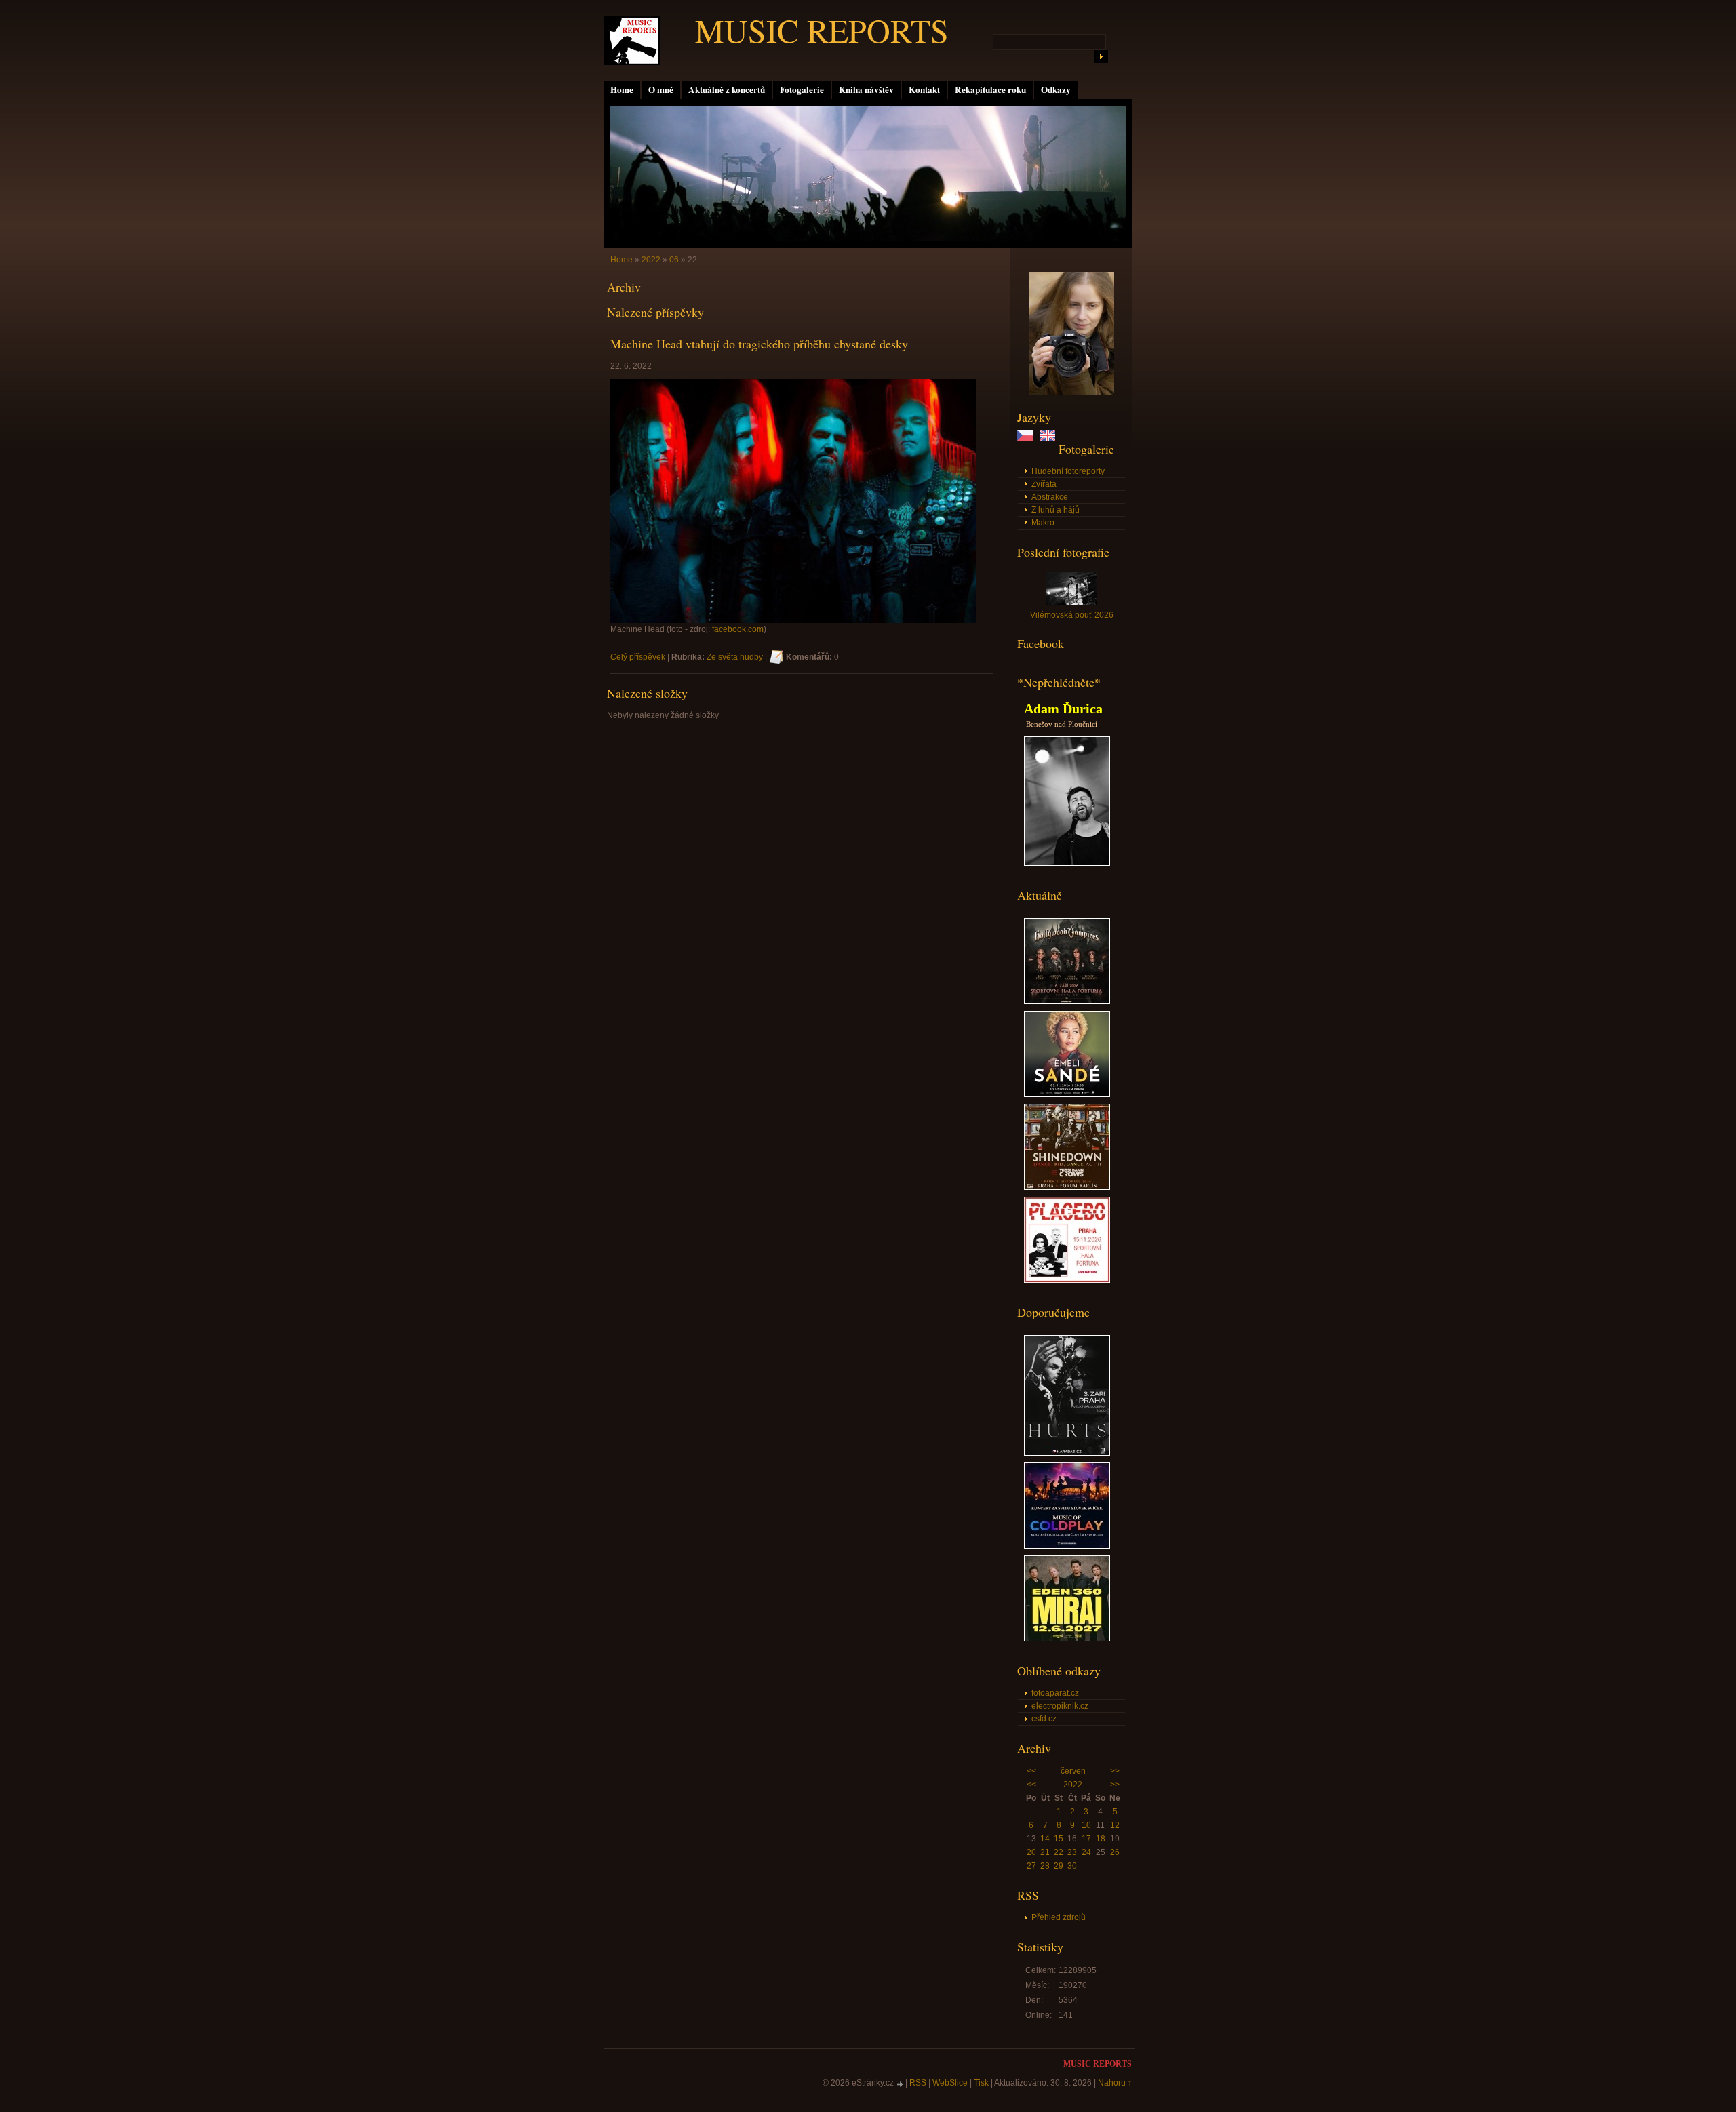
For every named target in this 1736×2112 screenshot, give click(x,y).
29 (1059, 1866)
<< (1031, 1771)
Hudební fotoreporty (1068, 471)
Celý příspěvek (638, 657)
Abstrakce (1050, 497)
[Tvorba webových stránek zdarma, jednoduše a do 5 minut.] (901, 2084)
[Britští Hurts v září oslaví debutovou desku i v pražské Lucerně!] (1067, 1453)
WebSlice (950, 2083)
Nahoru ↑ (1115, 2083)
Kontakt (924, 89)
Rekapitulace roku (990, 89)
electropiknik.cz (1060, 1706)
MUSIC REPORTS (822, 30)
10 (1086, 1825)
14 (1045, 1839)
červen (1073, 1771)
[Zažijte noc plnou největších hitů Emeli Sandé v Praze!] (1067, 1094)
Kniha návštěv (866, 89)
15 (1059, 1839)
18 (1101, 1839)
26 (1115, 1852)
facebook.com (738, 629)
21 (1045, 1852)
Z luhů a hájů (1056, 510)
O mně (661, 89)
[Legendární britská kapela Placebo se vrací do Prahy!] (1067, 1280)
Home (622, 89)
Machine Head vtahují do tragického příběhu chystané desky (759, 344)
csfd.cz (1044, 1719)
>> (1115, 1771)
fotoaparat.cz (1055, 1693)
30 (1072, 1866)
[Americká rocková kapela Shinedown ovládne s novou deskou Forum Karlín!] (1067, 1187)
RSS (918, 2083)
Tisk (981, 2083)
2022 (1073, 1785)
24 (1086, 1852)
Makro (1043, 523)
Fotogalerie (802, 89)
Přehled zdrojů (1059, 1917)
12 (1115, 1825)
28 (1045, 1866)
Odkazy (1056, 89)
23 (1072, 1852)
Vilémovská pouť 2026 (1072, 615)
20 (1031, 1852)
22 (1059, 1852)
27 (1031, 1866)
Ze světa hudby (735, 657)
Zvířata (1044, 484)
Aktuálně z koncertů (727, 89)
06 (674, 260)
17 (1086, 1839)
